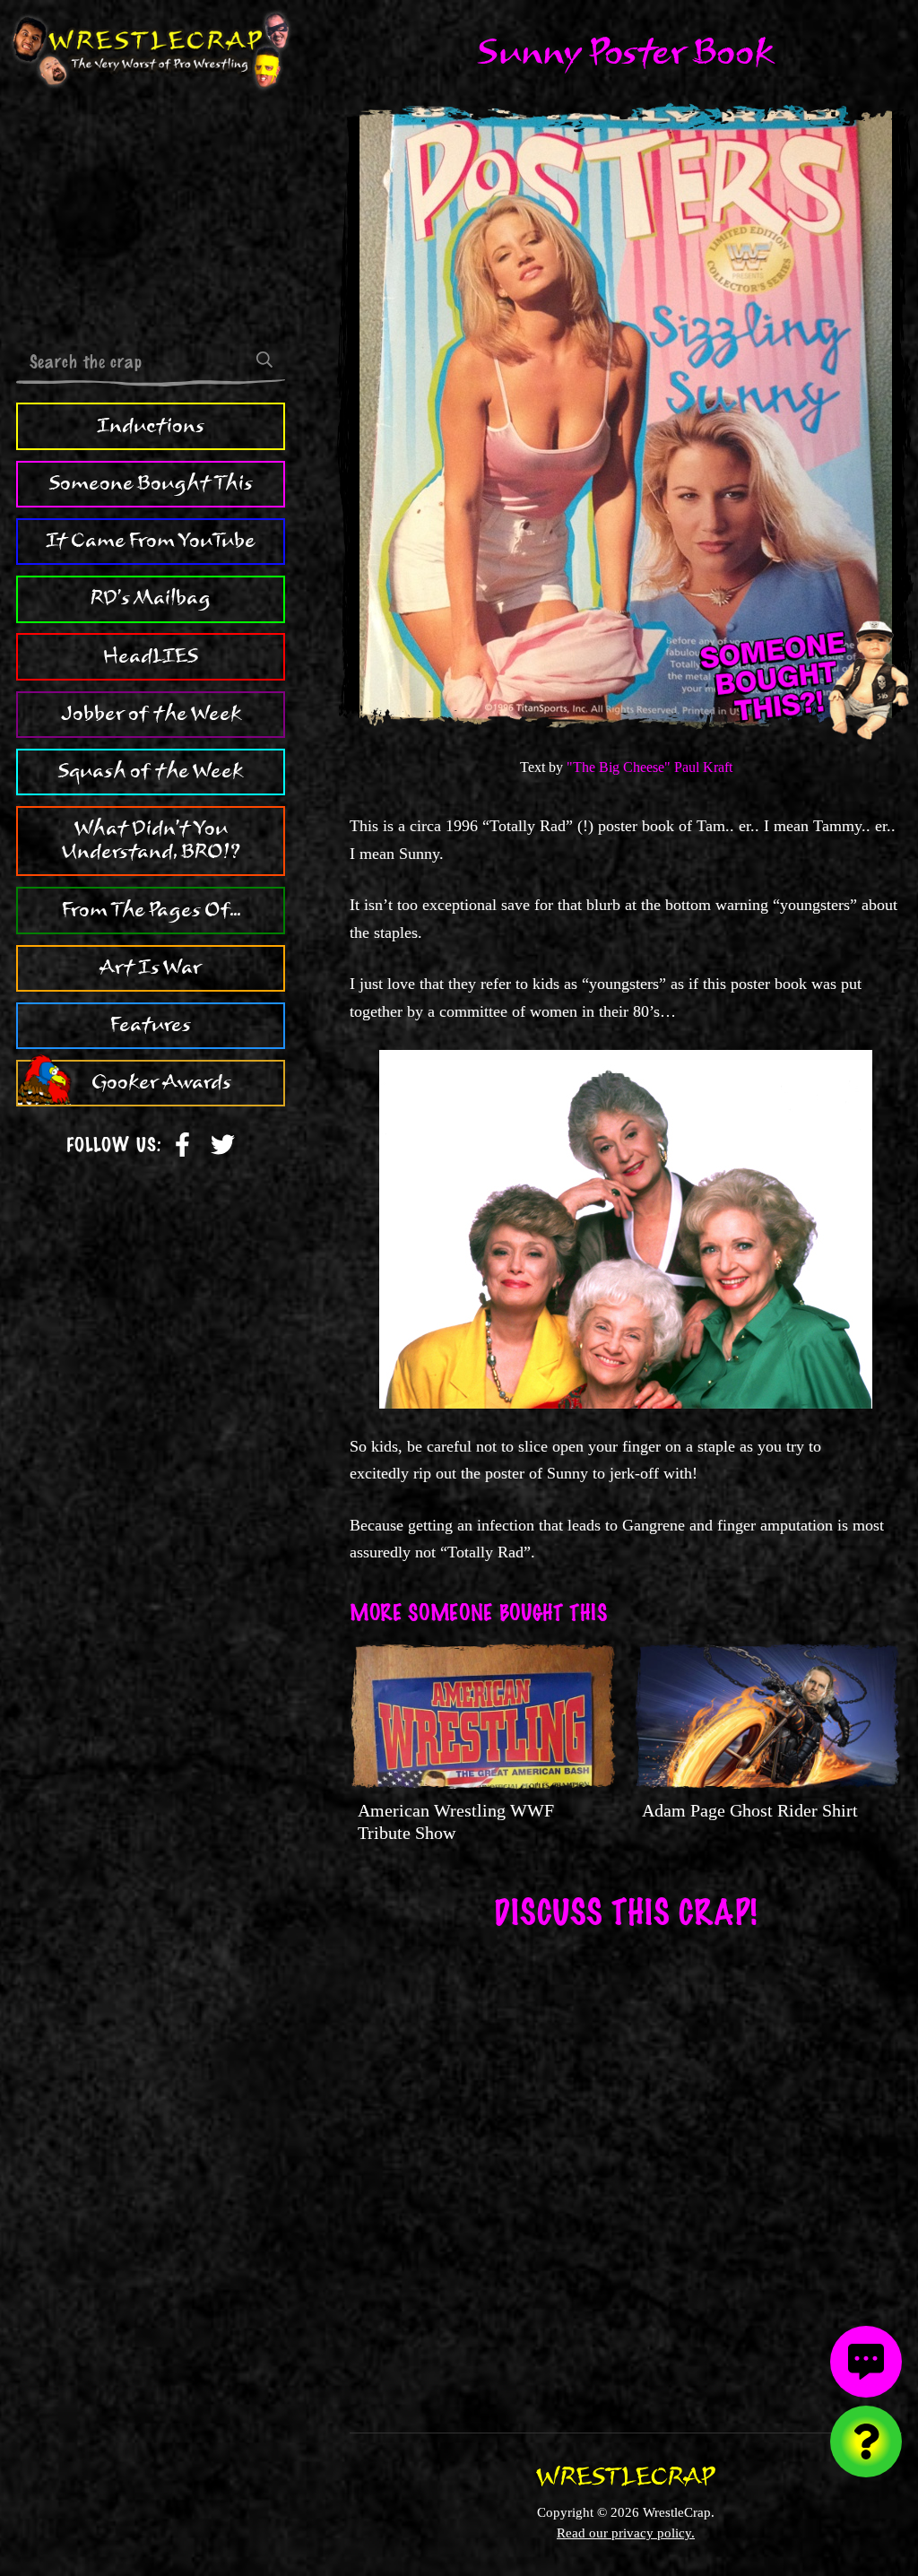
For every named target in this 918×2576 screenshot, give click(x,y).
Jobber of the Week (151, 714)
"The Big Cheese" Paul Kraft (650, 767)
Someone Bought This (151, 483)
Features (151, 1025)
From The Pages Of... (151, 910)
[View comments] (866, 2362)
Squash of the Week (151, 771)
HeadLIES (151, 656)
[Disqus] (626, 2169)
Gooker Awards (161, 1082)
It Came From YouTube (151, 541)
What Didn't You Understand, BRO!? (151, 840)
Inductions (151, 426)
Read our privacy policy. (626, 2533)
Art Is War (151, 967)
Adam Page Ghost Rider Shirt (750, 1810)
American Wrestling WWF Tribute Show (456, 1821)
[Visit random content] (866, 2442)
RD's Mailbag (151, 598)
